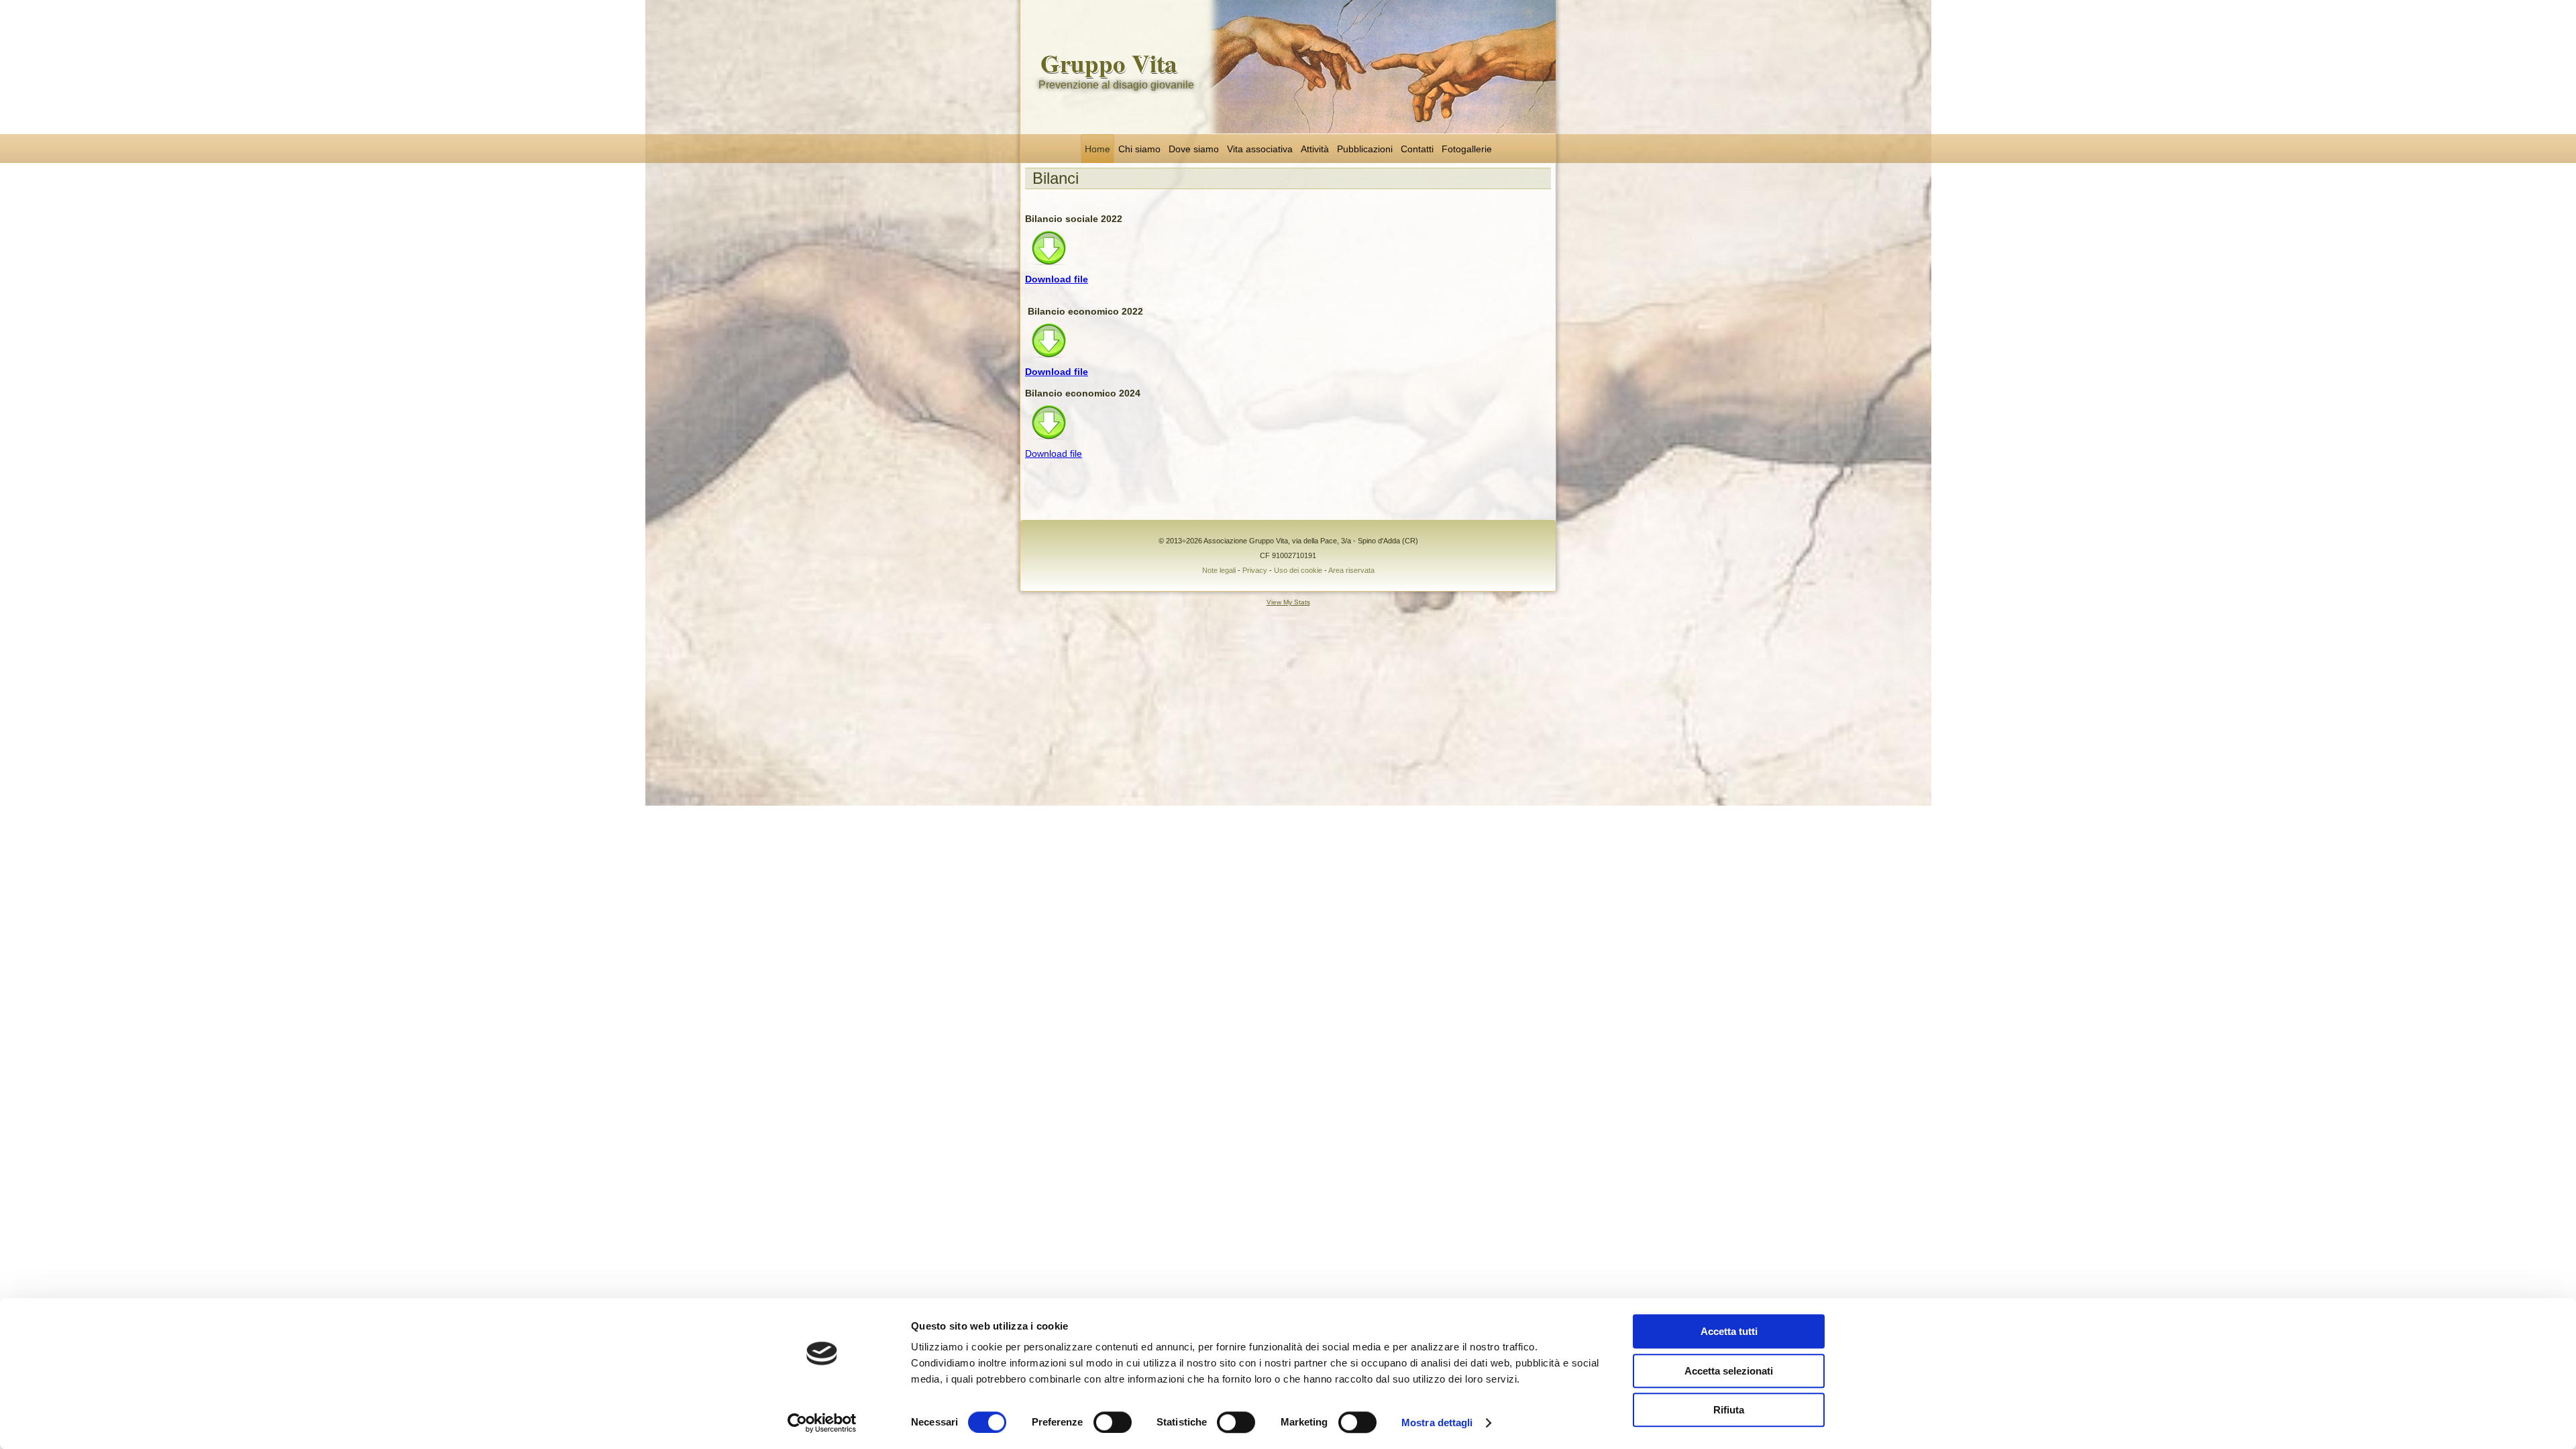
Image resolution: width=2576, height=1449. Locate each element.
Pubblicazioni (1365, 149)
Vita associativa (1260, 149)
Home (1097, 149)
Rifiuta (1729, 1410)
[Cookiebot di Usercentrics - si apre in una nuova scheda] (822, 1423)
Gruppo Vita (1109, 63)
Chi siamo (1139, 149)
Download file (1057, 279)
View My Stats (1288, 602)
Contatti (1417, 149)
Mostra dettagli (1437, 1423)
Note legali (1219, 570)
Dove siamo (1194, 149)
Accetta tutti (1729, 1331)
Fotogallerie (1467, 149)
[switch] (1113, 1422)
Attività (1315, 149)
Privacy (1255, 570)
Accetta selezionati (1729, 1371)
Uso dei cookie (1298, 570)
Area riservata (1351, 570)
